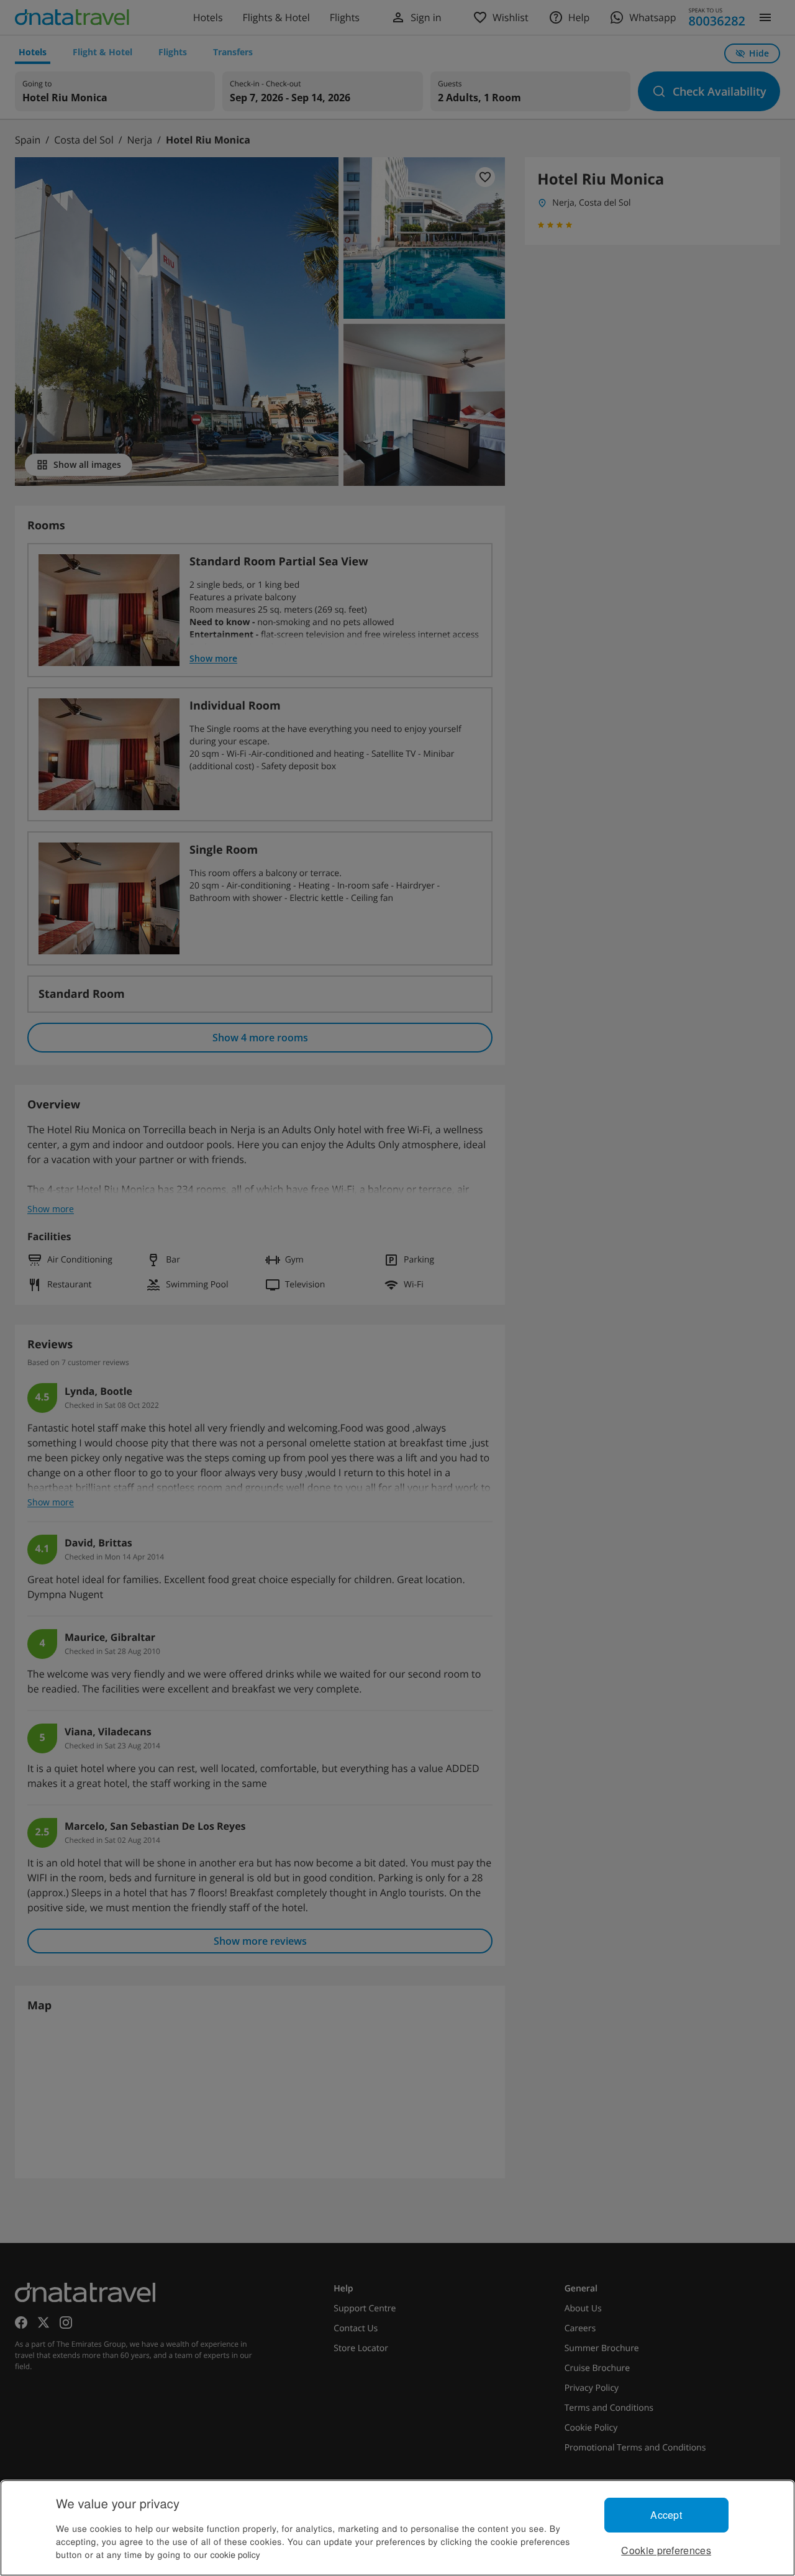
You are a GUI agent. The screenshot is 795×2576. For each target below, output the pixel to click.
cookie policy (235, 2554)
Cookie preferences (666, 2550)
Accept (666, 2515)
